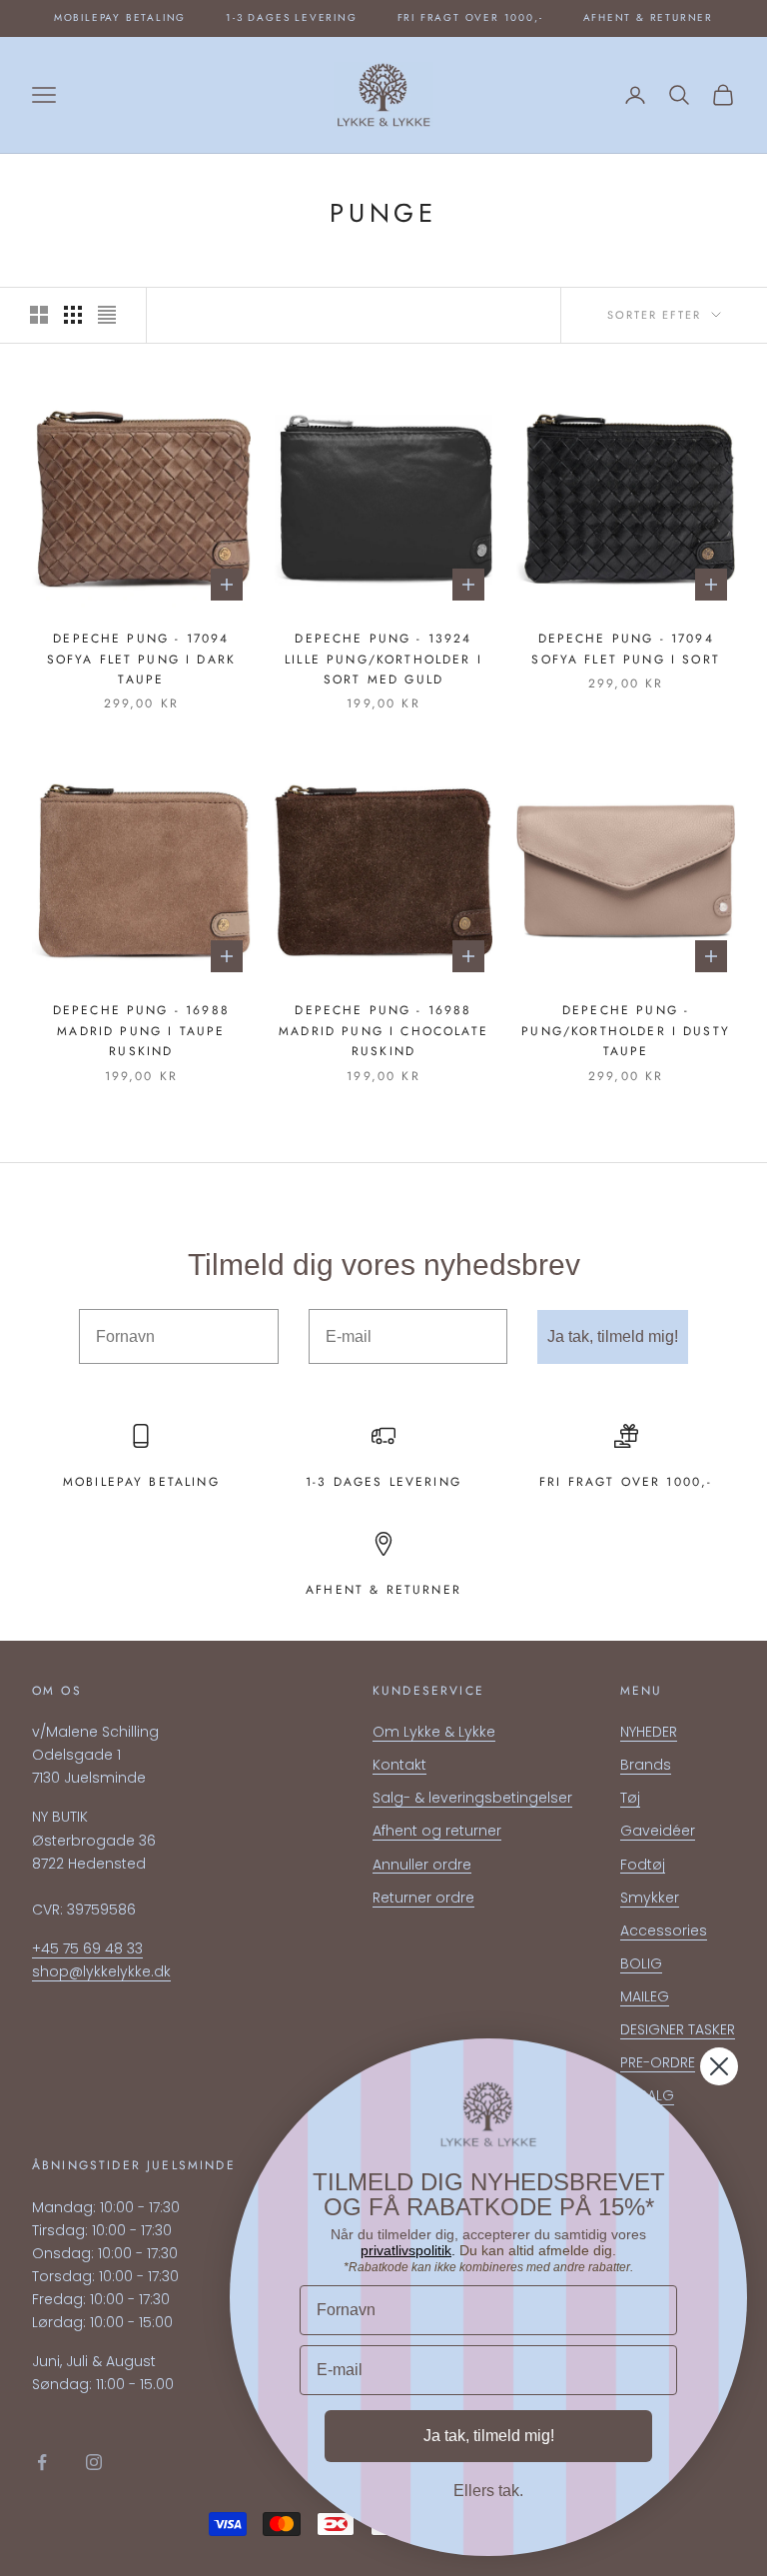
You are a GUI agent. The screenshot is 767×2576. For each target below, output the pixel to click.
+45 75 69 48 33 (87, 1948)
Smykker (650, 1898)
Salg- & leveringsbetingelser (472, 1798)
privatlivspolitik (406, 2250)
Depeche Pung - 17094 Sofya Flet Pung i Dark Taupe (142, 659)
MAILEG (645, 1996)
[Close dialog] (719, 2066)
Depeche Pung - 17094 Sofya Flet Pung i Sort (626, 648)
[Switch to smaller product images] (73, 315)
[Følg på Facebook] (42, 2462)
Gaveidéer (658, 1831)
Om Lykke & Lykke (434, 1732)
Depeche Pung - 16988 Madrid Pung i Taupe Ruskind (141, 1031)
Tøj (630, 1798)
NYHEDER (649, 1732)
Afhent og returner (437, 1831)
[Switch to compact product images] (107, 315)
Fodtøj (643, 1865)
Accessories (664, 1931)
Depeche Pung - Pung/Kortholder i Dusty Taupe (626, 1031)
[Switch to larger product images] (39, 315)
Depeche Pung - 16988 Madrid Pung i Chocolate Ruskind (383, 1031)
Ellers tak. (488, 2491)
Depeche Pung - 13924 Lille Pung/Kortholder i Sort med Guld (383, 659)
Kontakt (399, 1765)
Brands (646, 1765)
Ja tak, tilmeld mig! (613, 1336)
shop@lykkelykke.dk (101, 1971)
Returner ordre (423, 1898)
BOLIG (641, 1963)
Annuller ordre (422, 1865)
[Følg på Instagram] (94, 2462)
